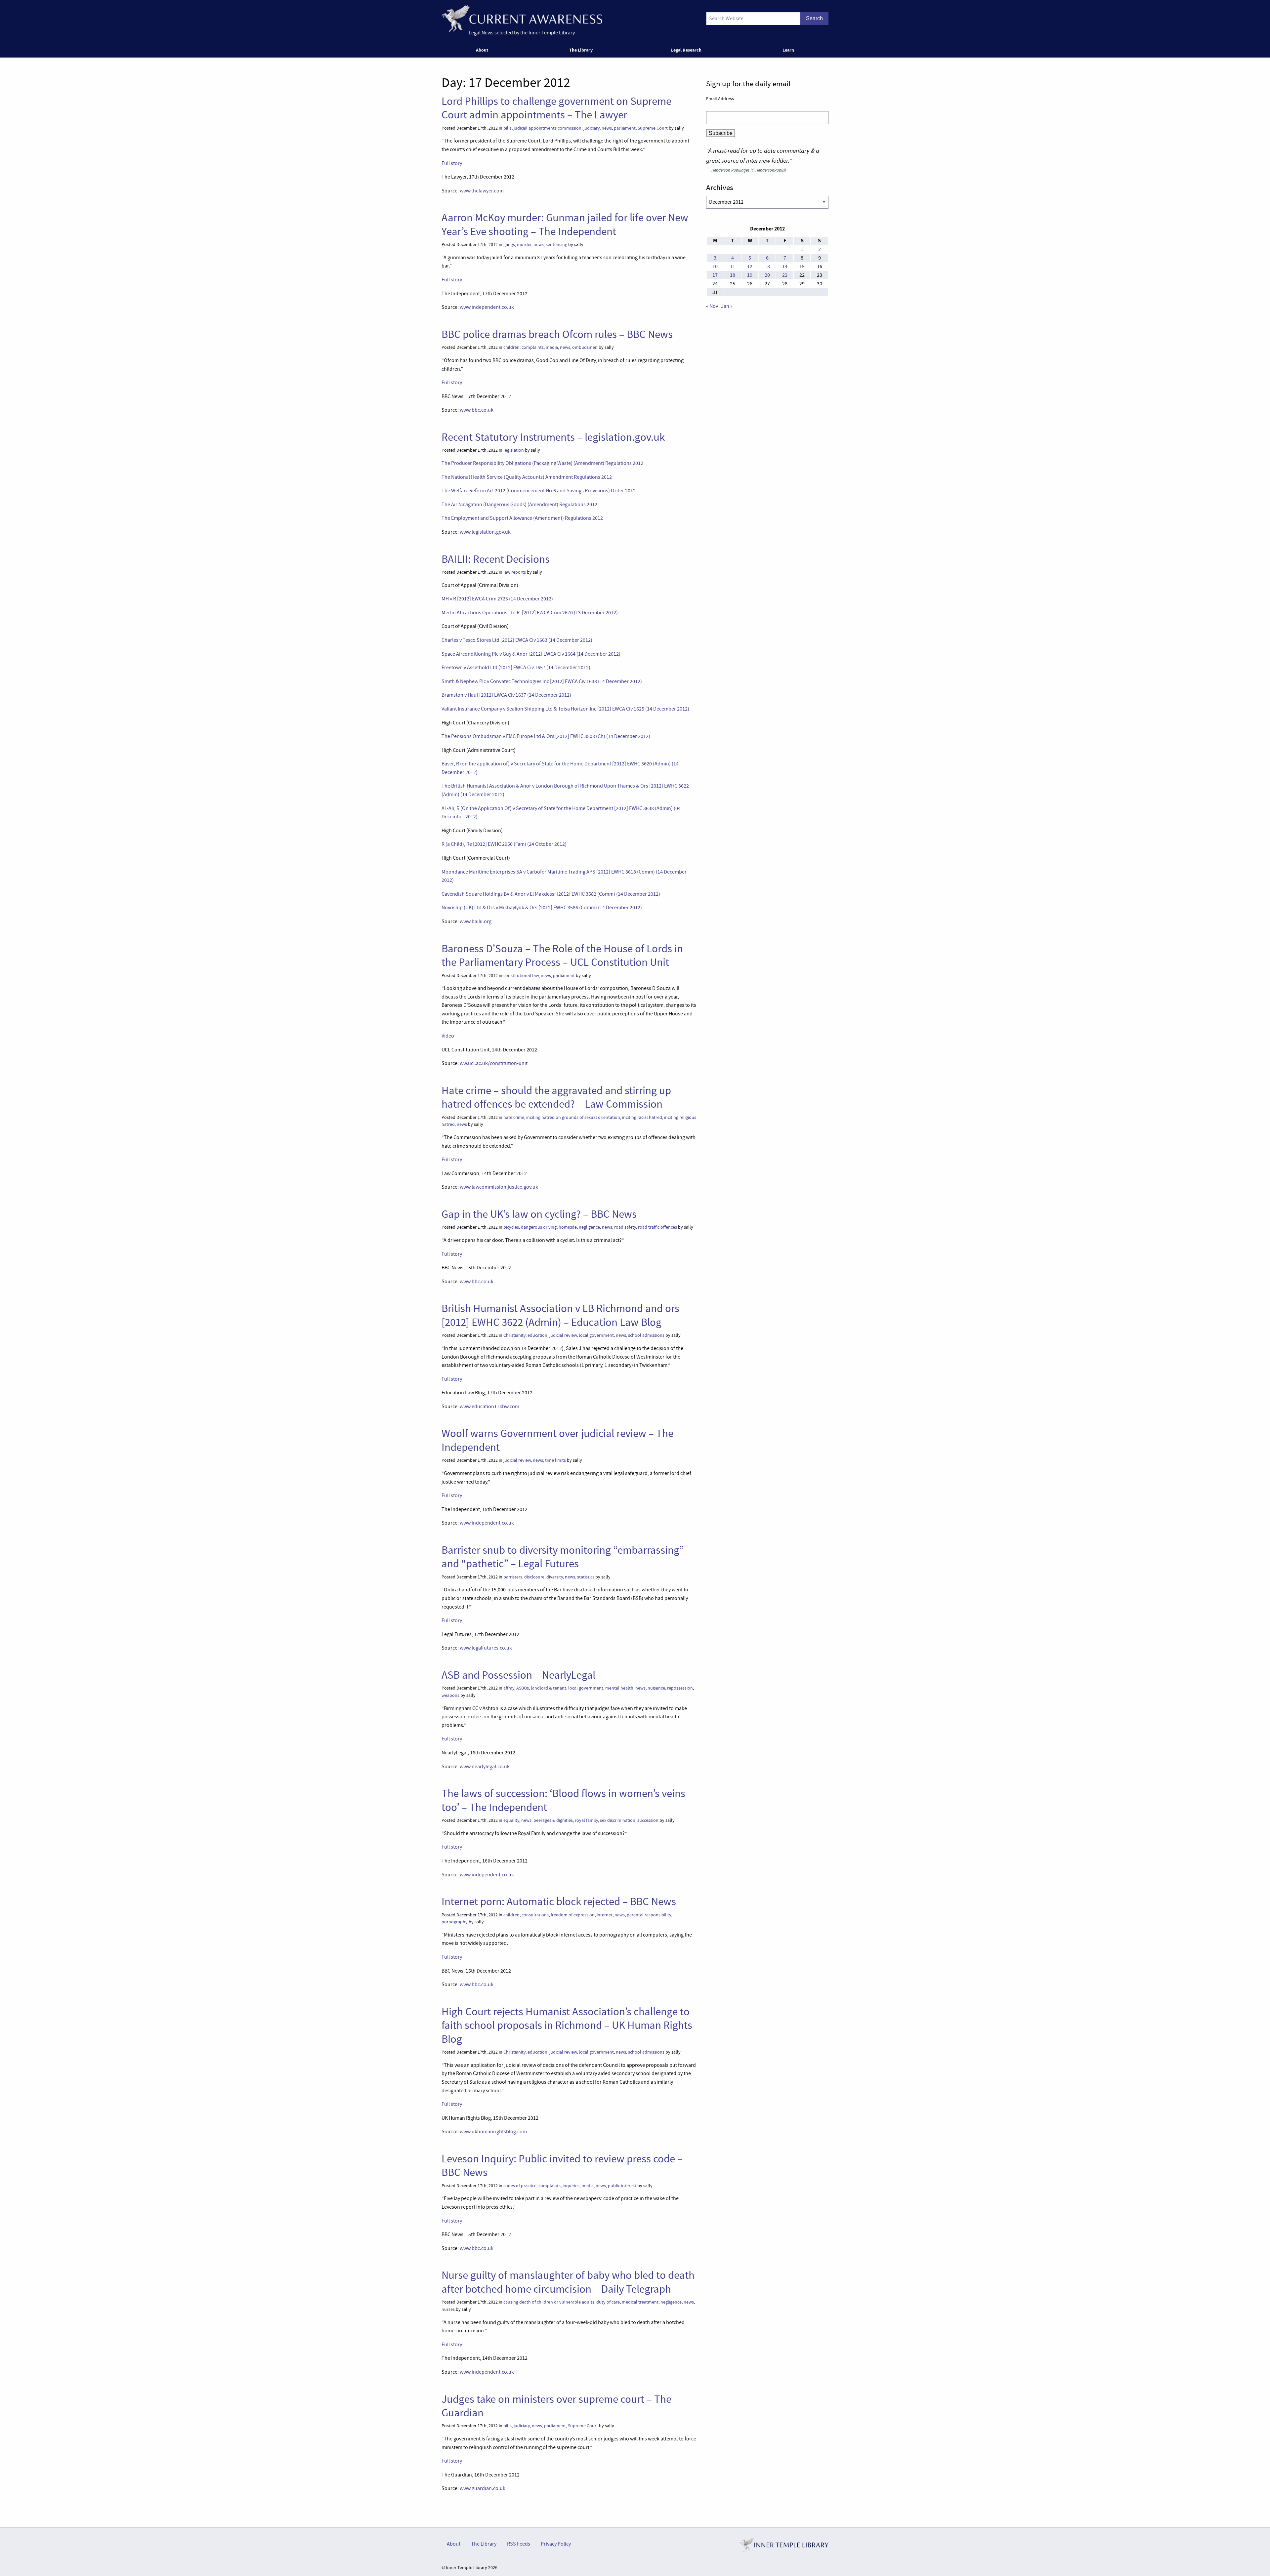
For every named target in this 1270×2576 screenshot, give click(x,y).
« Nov (712, 306)
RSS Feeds (519, 2544)
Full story (452, 163)
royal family (586, 1820)
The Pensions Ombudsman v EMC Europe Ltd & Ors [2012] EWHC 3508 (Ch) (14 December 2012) (546, 736)
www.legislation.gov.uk (485, 532)
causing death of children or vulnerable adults (549, 2302)
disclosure (534, 1577)
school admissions (646, 1335)
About (482, 50)
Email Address (720, 99)
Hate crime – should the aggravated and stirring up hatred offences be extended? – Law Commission (556, 1097)
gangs (509, 245)
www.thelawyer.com (482, 191)
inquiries (571, 2186)
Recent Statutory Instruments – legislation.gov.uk (553, 437)
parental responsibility (649, 1915)
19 (750, 275)
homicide (568, 1227)
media (552, 347)
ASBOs (523, 1688)
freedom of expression (573, 1915)
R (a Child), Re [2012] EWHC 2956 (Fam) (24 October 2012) (504, 844)
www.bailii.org (476, 921)
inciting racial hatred (642, 1117)
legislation (514, 450)
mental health (619, 1688)
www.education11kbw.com (489, 1407)
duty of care (608, 2302)
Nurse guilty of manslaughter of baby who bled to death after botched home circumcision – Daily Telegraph (568, 2282)
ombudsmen (585, 347)
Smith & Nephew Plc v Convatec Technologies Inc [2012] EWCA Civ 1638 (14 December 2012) (542, 681)
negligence (589, 1227)
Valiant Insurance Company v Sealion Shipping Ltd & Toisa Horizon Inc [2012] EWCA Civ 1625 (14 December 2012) (565, 709)
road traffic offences (657, 1227)
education (537, 1335)
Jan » (727, 306)
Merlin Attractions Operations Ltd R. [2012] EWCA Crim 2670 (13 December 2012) (530, 613)
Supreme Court (653, 128)
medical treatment (640, 2302)
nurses (448, 2309)
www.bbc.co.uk (477, 410)
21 (785, 275)
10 (715, 266)
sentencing (556, 245)
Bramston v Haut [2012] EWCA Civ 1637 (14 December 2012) (506, 695)
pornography (455, 1922)
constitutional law (521, 976)
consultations (535, 1915)
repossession (680, 1688)
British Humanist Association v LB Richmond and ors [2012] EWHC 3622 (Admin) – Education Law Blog (560, 1315)
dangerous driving (539, 1227)
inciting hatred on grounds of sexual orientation (573, 1117)
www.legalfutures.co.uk (486, 1648)
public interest (622, 2186)
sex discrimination (618, 1820)
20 (767, 275)
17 (715, 275)
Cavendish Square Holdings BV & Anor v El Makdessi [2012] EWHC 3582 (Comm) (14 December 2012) (551, 894)
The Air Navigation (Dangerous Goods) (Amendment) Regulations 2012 (519, 505)
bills (508, 128)
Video (448, 1036)
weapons (450, 1695)
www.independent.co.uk (487, 307)
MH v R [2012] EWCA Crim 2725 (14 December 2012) (497, 599)
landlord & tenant (549, 1688)
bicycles (511, 1227)
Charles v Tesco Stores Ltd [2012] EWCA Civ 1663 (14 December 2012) (517, 640)
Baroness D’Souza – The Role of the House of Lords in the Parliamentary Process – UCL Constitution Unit (562, 955)
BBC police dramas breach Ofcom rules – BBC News (557, 334)
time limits (555, 1460)
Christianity (514, 1335)
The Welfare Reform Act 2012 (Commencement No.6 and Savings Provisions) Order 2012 (539, 491)
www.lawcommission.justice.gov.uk (499, 1187)
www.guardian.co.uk (483, 2488)
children (511, 347)
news (607, 128)
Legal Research (686, 50)
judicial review (563, 1335)
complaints (533, 347)
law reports (515, 572)
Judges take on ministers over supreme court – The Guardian (556, 2406)
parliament (625, 128)
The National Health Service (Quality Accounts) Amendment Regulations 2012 (527, 477)
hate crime (514, 1117)
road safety (625, 1227)
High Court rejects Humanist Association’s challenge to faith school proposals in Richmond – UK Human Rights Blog (567, 2025)
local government (596, 1335)
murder (524, 245)
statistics (586, 1577)
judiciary (592, 128)
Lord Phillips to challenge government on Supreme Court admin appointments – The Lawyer (556, 108)
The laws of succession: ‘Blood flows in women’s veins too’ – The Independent (563, 1800)
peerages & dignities (553, 1820)
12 (750, 266)
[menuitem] (483, 50)
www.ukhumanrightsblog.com (493, 2132)
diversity (555, 1577)
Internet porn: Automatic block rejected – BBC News (559, 1901)
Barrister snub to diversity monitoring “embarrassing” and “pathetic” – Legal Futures (563, 1557)
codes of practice (520, 2186)
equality (511, 1820)
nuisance (656, 1688)
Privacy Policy (556, 2544)
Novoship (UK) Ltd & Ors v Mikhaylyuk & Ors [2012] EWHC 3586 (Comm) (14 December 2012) (542, 908)
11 (733, 266)
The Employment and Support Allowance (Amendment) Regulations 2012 (522, 518)
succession (648, 1820)
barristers (513, 1577)
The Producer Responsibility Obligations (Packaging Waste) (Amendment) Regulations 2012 (542, 463)
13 (767, 266)
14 (785, 266)
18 (733, 275)
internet (605, 1915)
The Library (581, 50)
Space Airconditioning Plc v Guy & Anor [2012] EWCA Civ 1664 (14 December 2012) (531, 654)
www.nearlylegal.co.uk (485, 1767)
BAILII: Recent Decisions (496, 559)
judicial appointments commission (548, 128)
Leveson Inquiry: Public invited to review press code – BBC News (562, 2166)
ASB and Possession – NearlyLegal (518, 1675)
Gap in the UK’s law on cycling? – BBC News (539, 1214)
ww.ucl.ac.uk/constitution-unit (494, 1063)
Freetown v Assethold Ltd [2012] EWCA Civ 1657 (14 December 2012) (516, 668)
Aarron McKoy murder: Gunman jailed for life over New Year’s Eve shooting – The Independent (565, 224)
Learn (788, 50)
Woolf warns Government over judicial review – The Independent (557, 1440)
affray (509, 1688)
